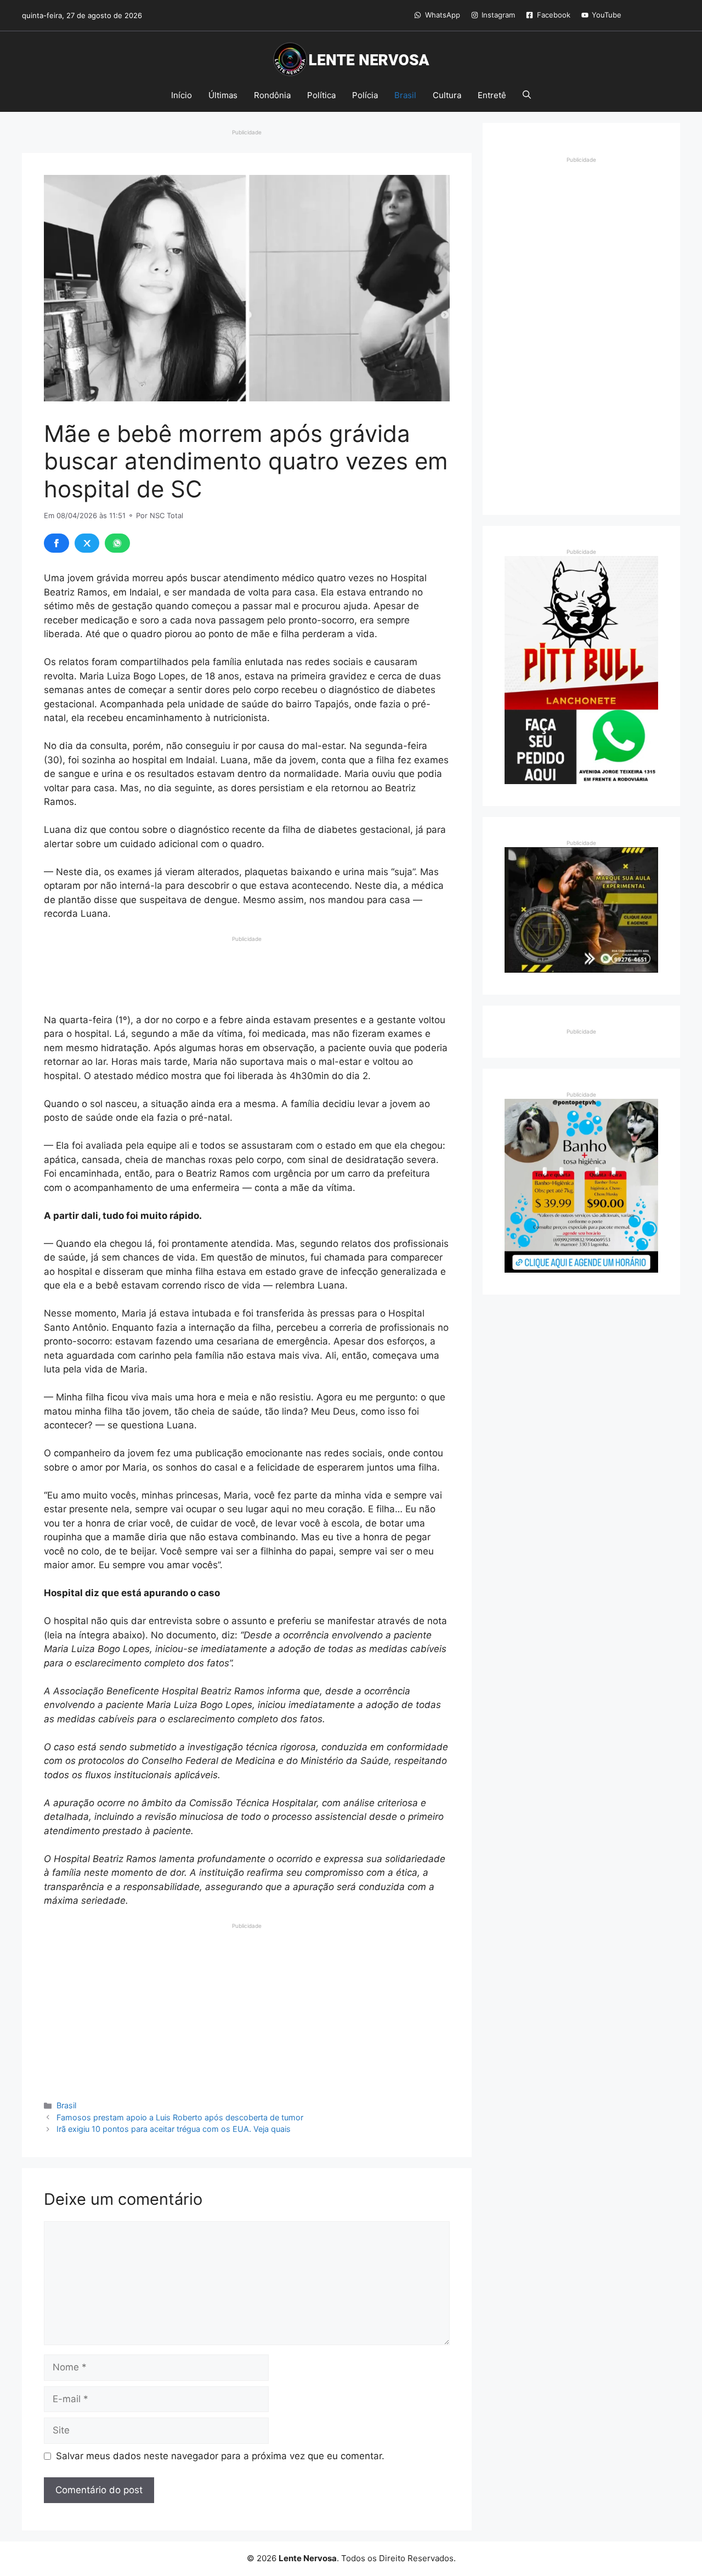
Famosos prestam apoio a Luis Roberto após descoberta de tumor (180, 2117)
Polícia (365, 95)
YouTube (607, 15)
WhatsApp (443, 15)
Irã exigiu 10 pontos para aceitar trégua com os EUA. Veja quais (174, 2129)
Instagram (498, 15)
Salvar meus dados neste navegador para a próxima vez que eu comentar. (220, 2456)
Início (182, 95)
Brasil (405, 95)
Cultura (447, 95)
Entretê (492, 95)
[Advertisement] (247, 971)
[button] (527, 95)
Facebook (554, 15)
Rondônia (272, 95)
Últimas (223, 95)
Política (321, 95)
